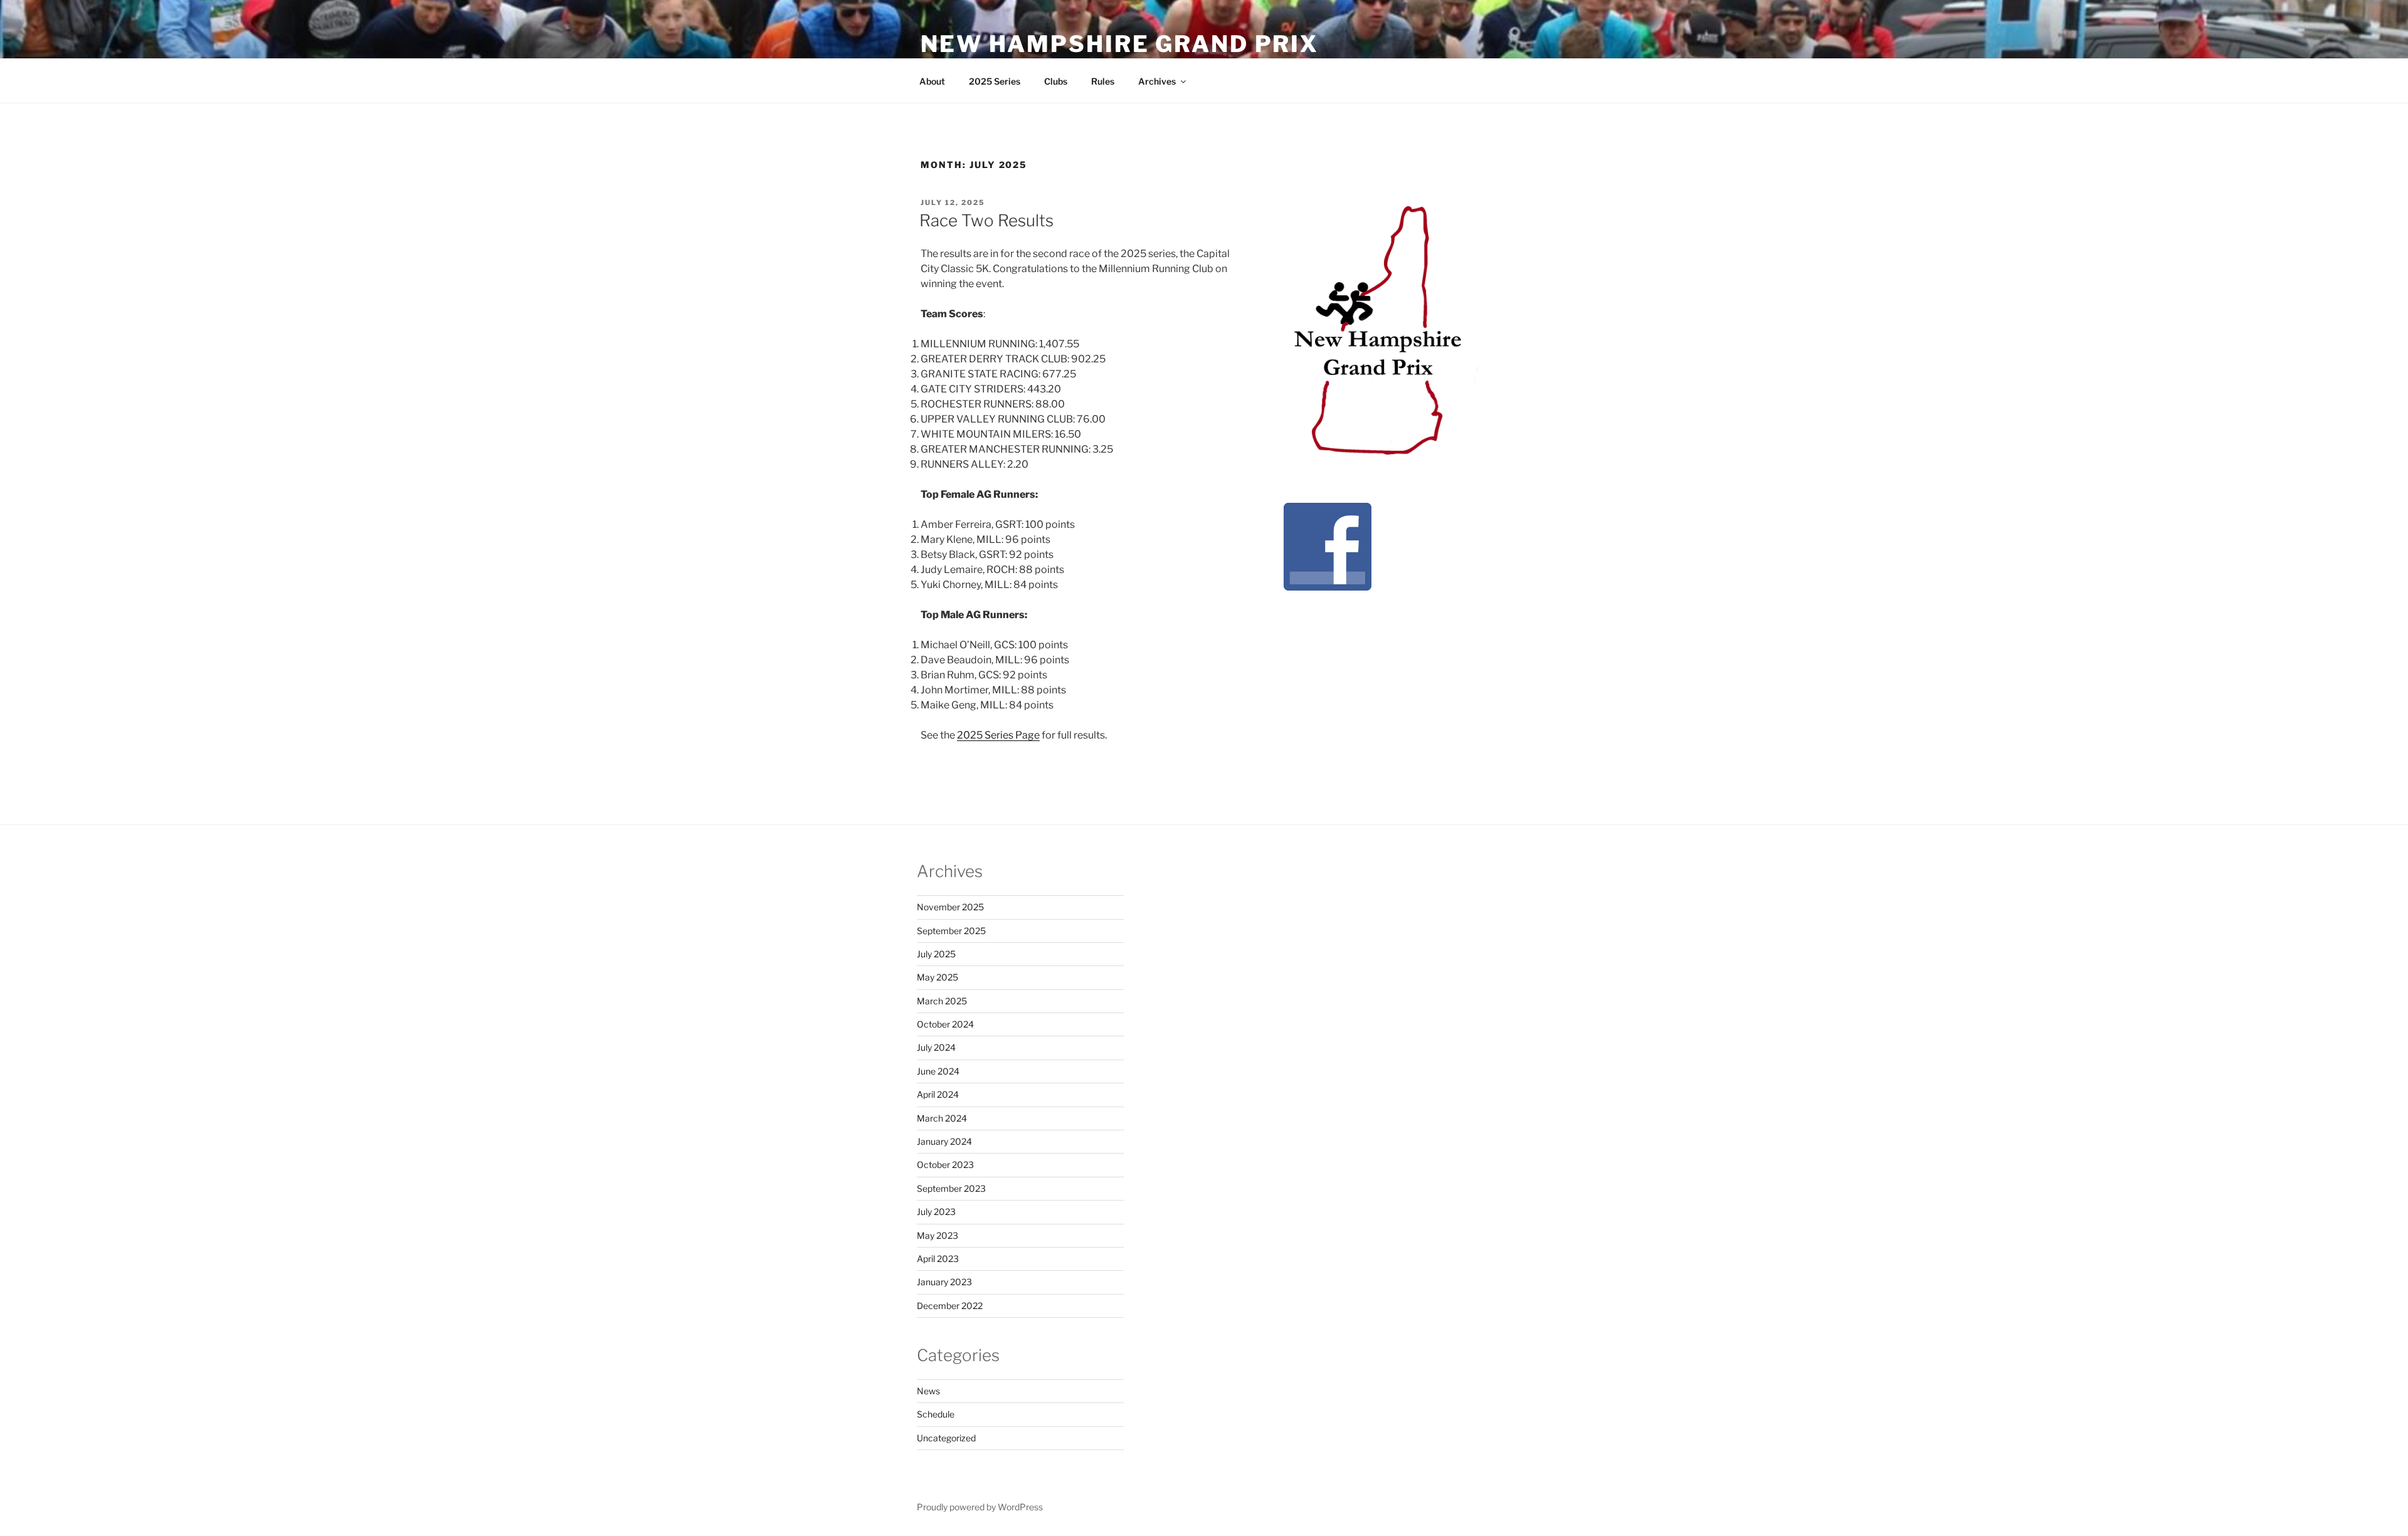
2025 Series (995, 81)
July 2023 (936, 1212)
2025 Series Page (998, 735)
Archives (1157, 81)
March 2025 (942, 1001)
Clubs (1056, 81)
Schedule (936, 1414)
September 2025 (951, 931)
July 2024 (936, 1047)
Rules (1103, 81)
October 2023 (945, 1165)
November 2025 (950, 907)
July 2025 (936, 954)
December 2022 (950, 1306)
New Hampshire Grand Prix (1120, 44)
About (932, 81)
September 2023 (951, 1188)
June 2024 (938, 1071)
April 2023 (938, 1259)
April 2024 (938, 1094)
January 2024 (944, 1141)
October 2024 (945, 1024)
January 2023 (944, 1282)
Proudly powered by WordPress (980, 1507)
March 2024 (942, 1118)
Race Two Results (986, 220)
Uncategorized (946, 1438)
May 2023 (937, 1235)
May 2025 (937, 977)
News (928, 1391)
